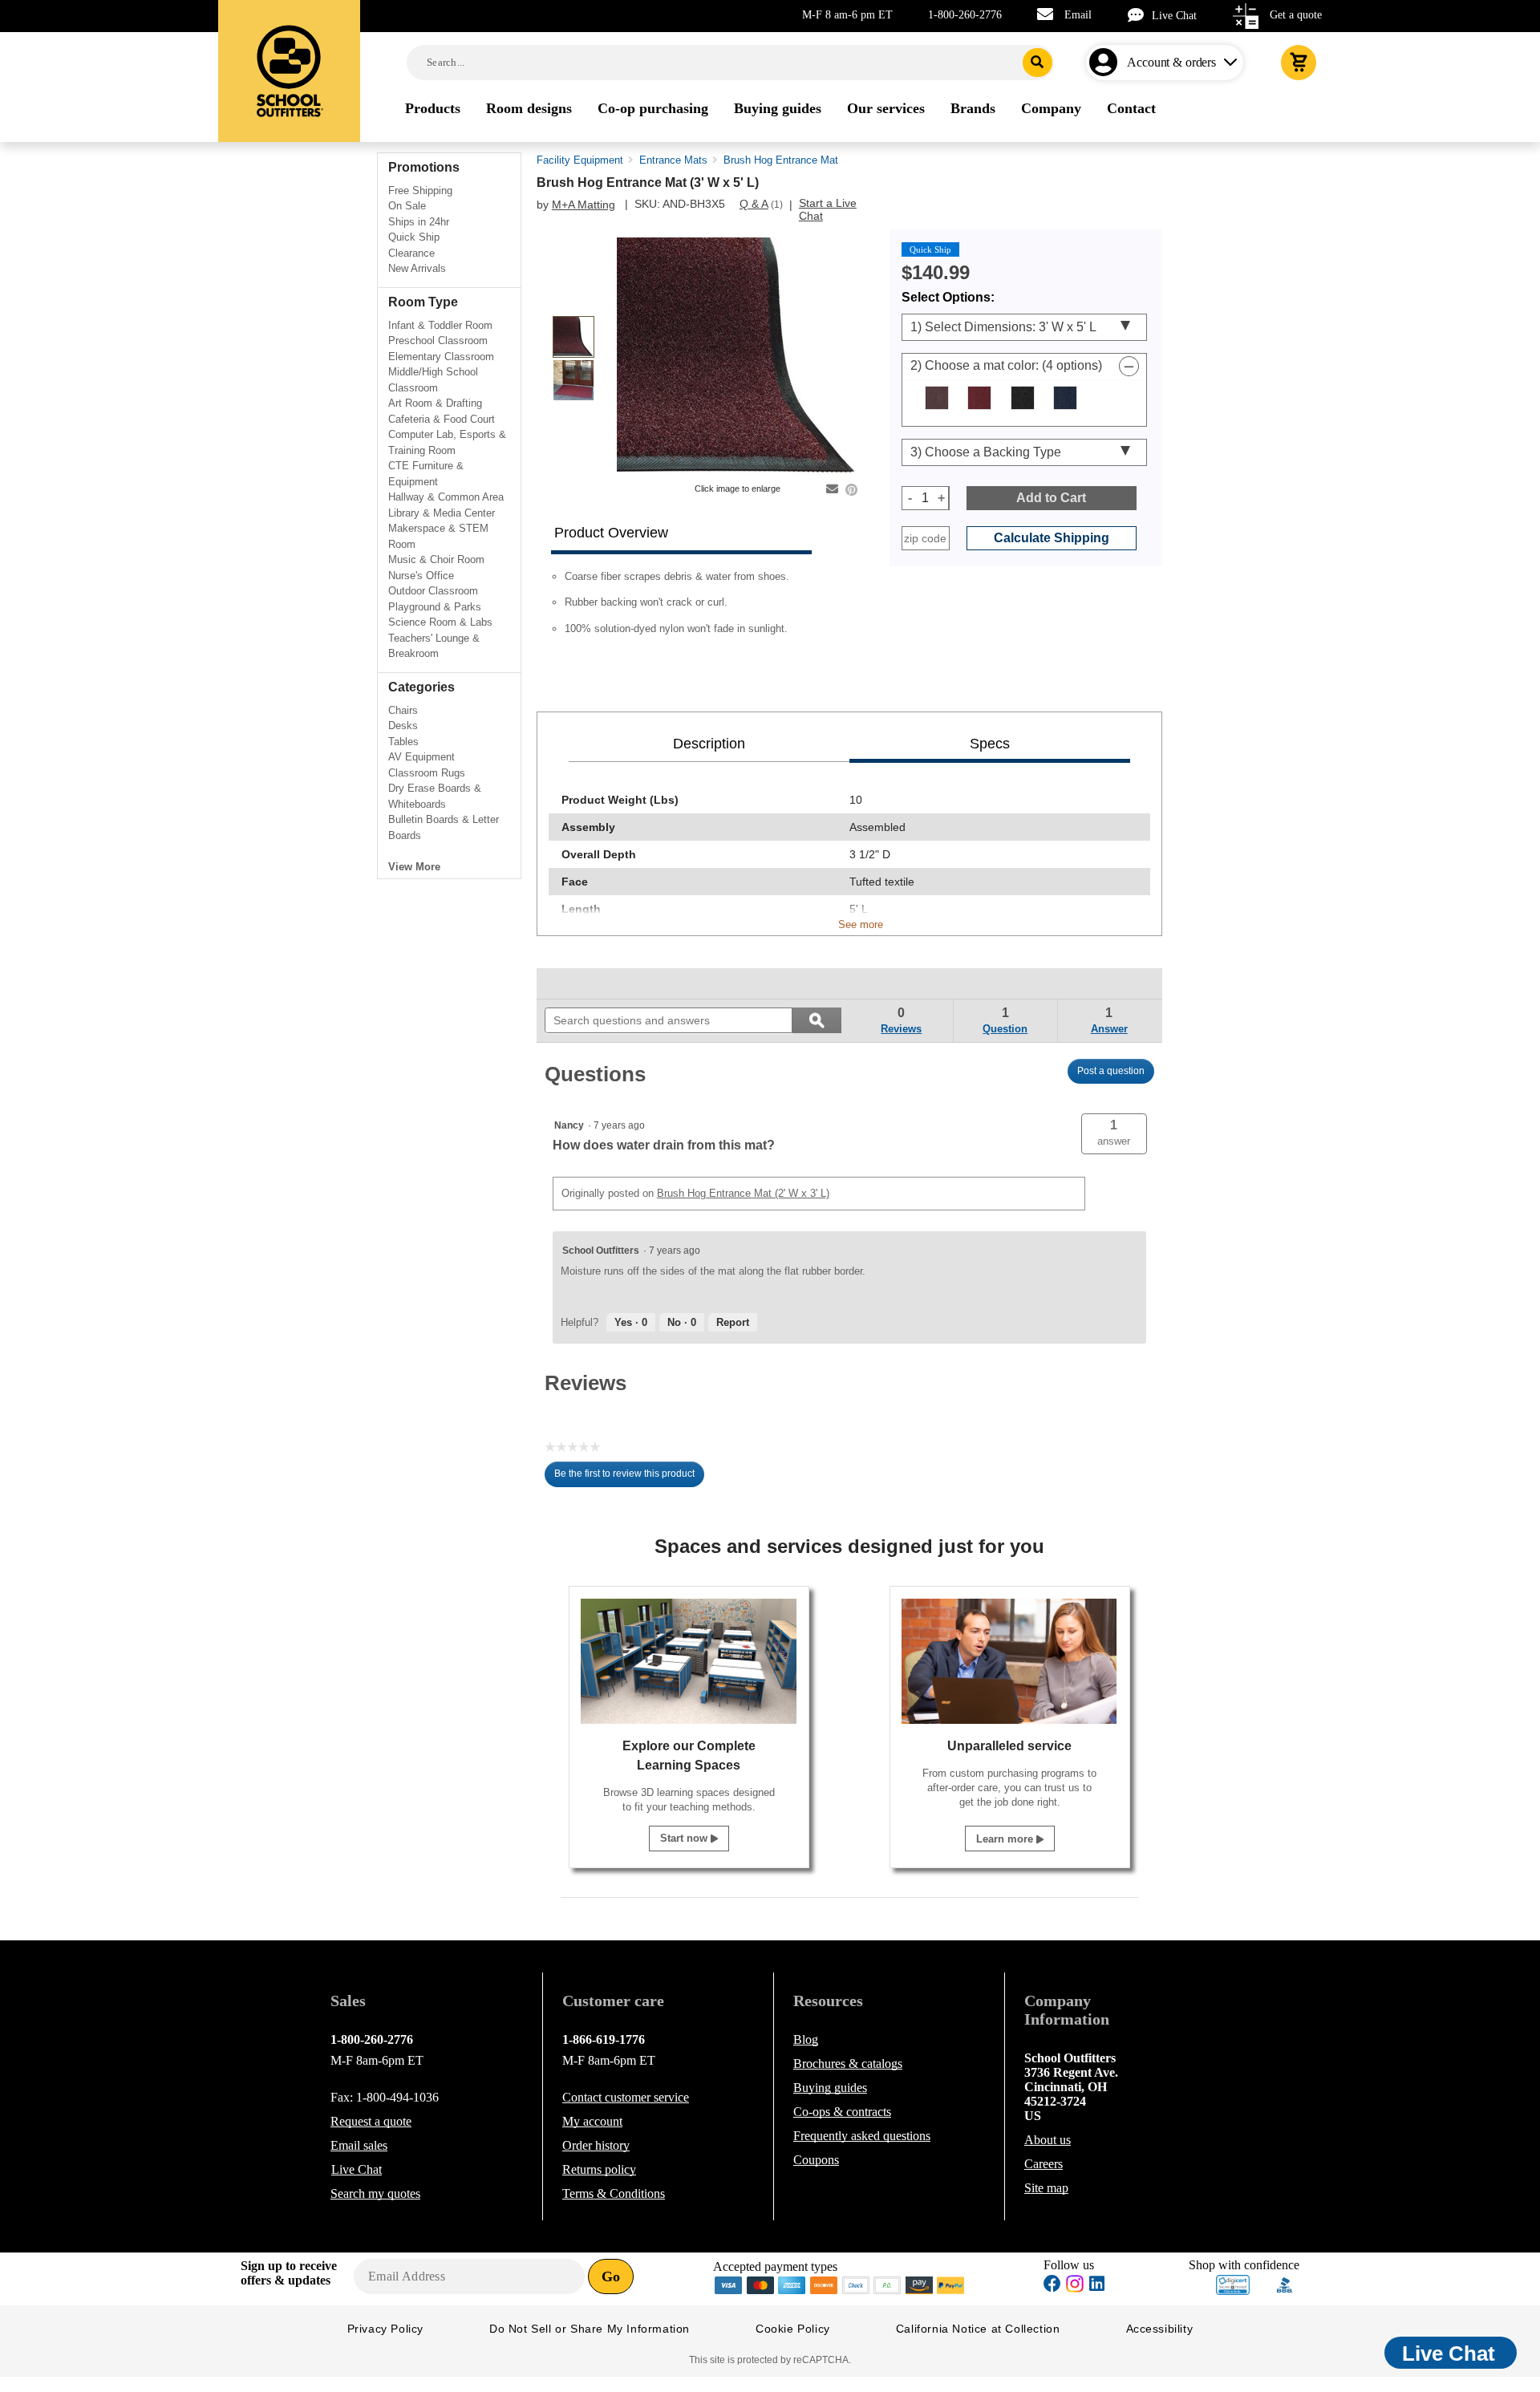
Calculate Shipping (1052, 538)
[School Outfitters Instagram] (1075, 2288)
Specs (990, 744)
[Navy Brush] (1065, 398)
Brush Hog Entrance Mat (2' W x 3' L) (743, 1193)
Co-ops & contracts (842, 2112)
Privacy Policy (385, 2329)
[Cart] (1299, 63)
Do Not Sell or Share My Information (590, 2329)
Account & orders (1171, 62)
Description (709, 744)
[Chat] (1140, 15)
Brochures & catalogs (848, 2064)
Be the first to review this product (629, 1478)
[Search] (1037, 63)
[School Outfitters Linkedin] (1097, 2286)
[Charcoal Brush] (1023, 398)
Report (733, 1322)
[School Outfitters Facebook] (1052, 2286)
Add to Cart (1051, 498)
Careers (1044, 2164)
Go (611, 2276)
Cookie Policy (793, 2329)
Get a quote (1296, 15)
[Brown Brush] (937, 398)
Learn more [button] (1006, 1839)
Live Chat (1174, 16)
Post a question (1111, 1071)
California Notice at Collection (978, 2329)
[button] (1114, 1134)
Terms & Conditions (614, 2193)
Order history (596, 2145)
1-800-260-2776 (965, 15)
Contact (626, 2097)
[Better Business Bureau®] (1285, 2283)
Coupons (816, 2160)
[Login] (1106, 63)
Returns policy (599, 2169)
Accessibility (1160, 2329)
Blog (806, 2039)
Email (1078, 15)
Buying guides (830, 2088)
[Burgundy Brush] (979, 398)
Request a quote (371, 2121)
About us (1048, 2140)
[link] (582, 983)
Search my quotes (375, 2193)
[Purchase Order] (888, 2284)
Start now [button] (685, 1838)
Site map (1046, 2188)
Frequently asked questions (862, 2136)
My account (592, 2121)
